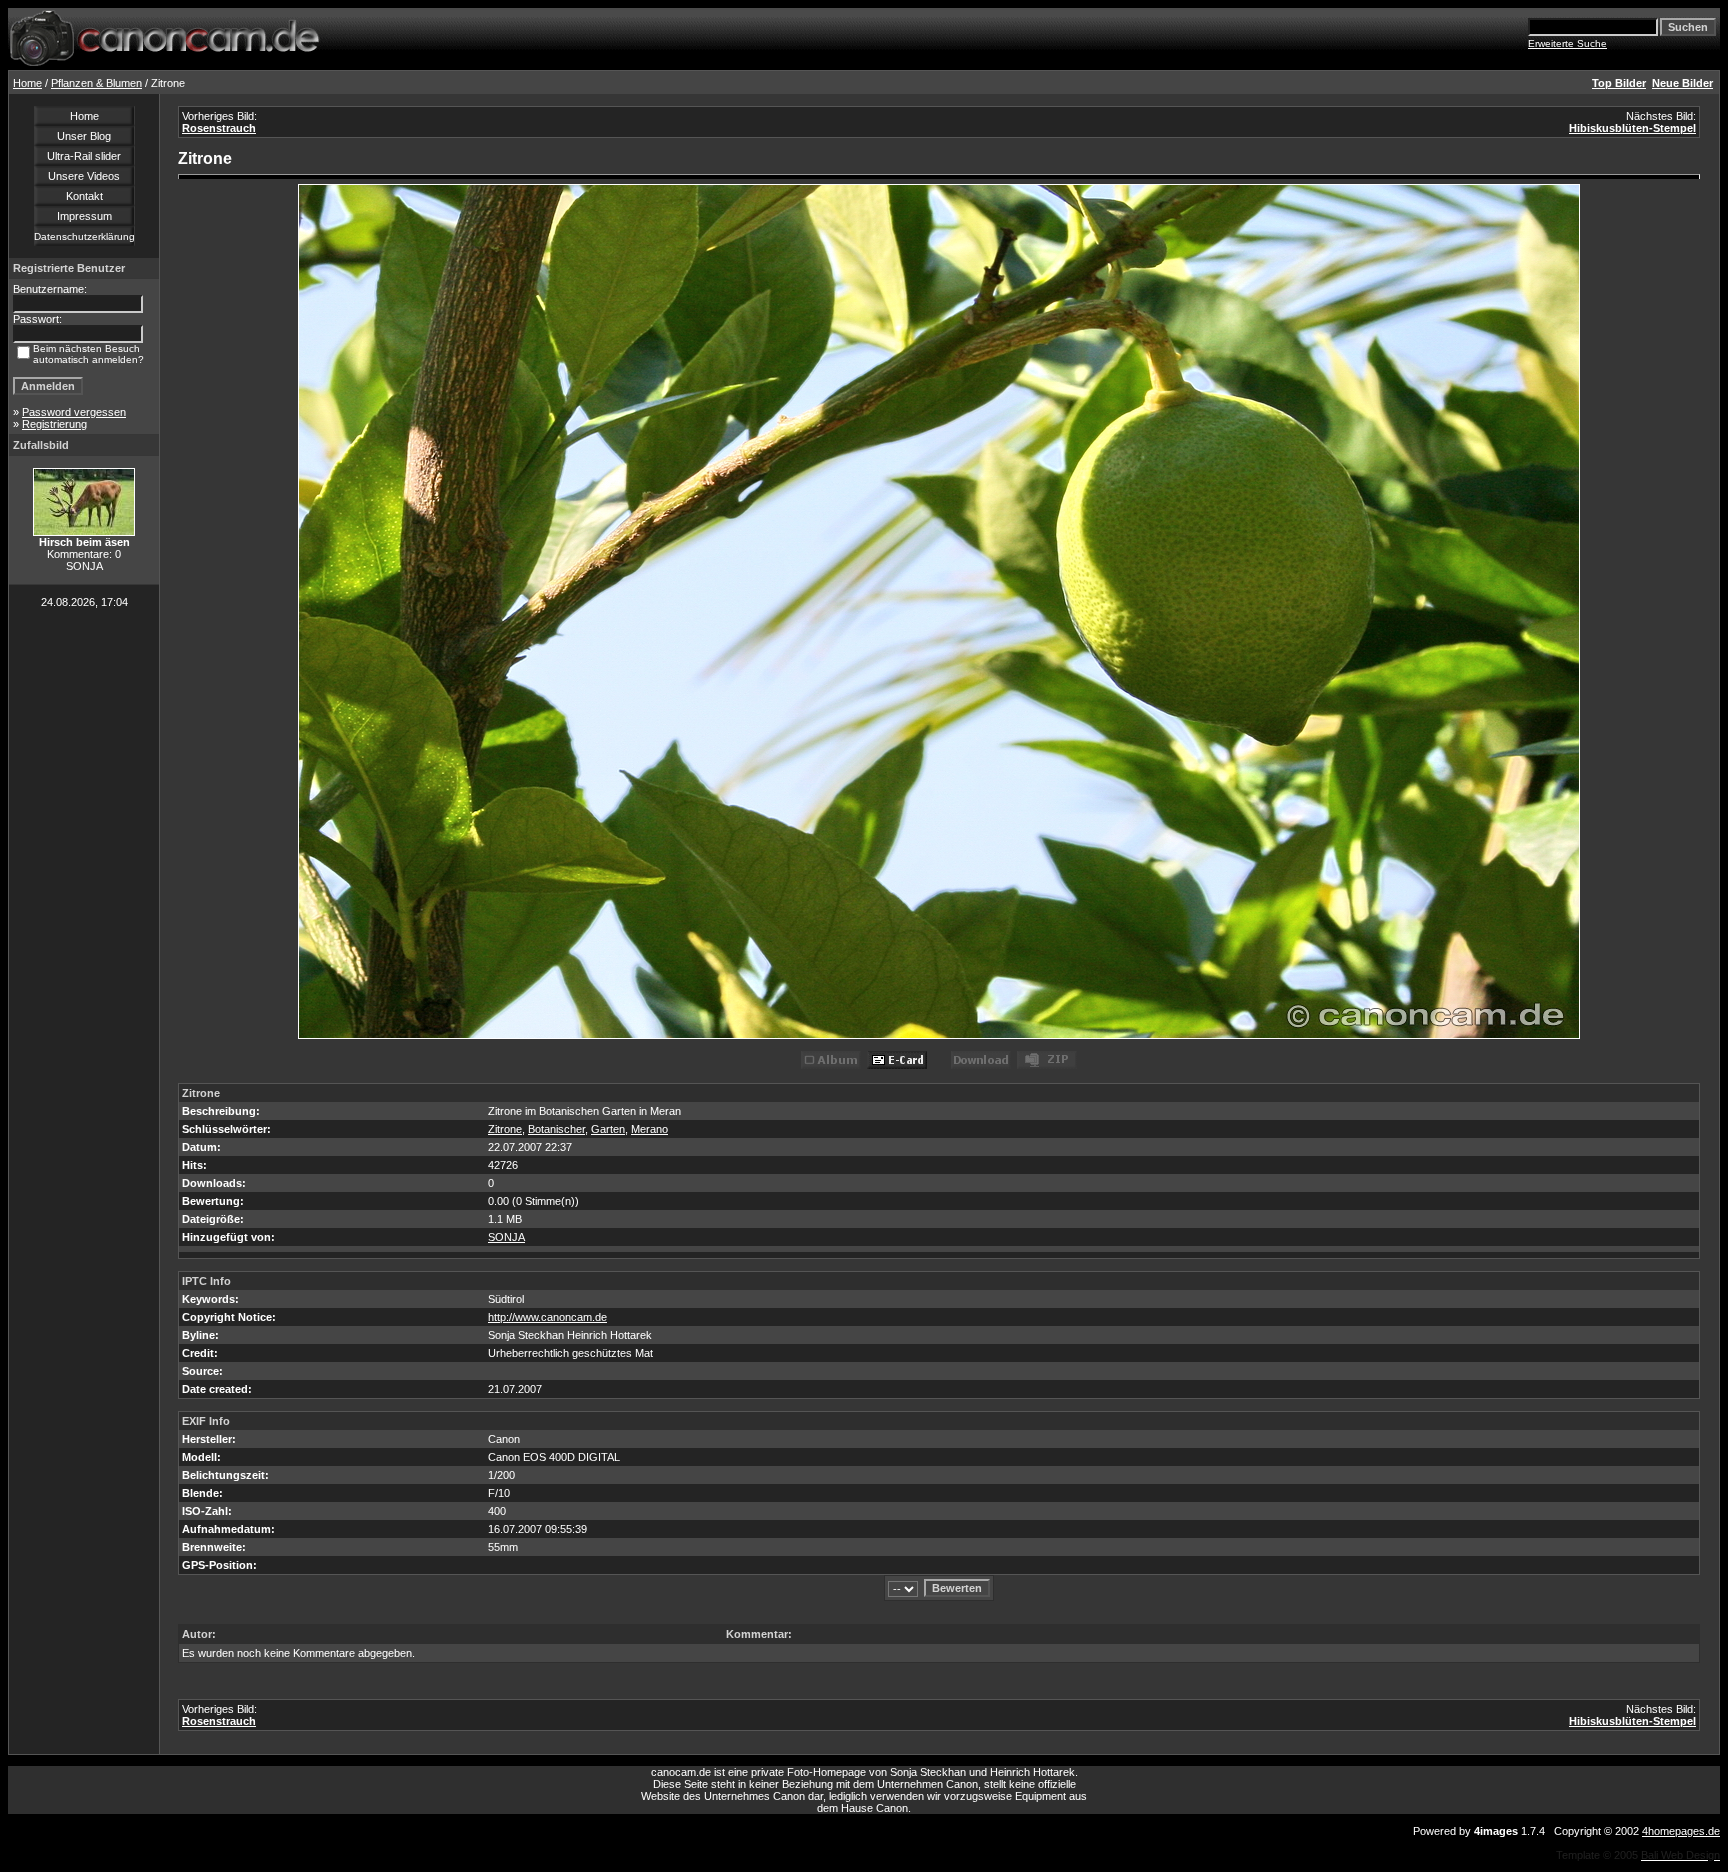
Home (27, 83)
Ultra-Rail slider (84, 156)
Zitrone (505, 1129)
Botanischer (556, 1129)
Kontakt (84, 196)
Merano (649, 1129)
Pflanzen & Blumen (96, 83)
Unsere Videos (84, 176)
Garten (608, 1129)
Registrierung (54, 424)
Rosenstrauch (219, 128)
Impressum (84, 216)
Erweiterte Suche (1567, 43)
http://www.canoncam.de (547, 1317)
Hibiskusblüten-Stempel (1632, 128)
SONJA (506, 1237)
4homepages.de (1681, 1831)
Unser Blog (84, 136)
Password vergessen (74, 412)
